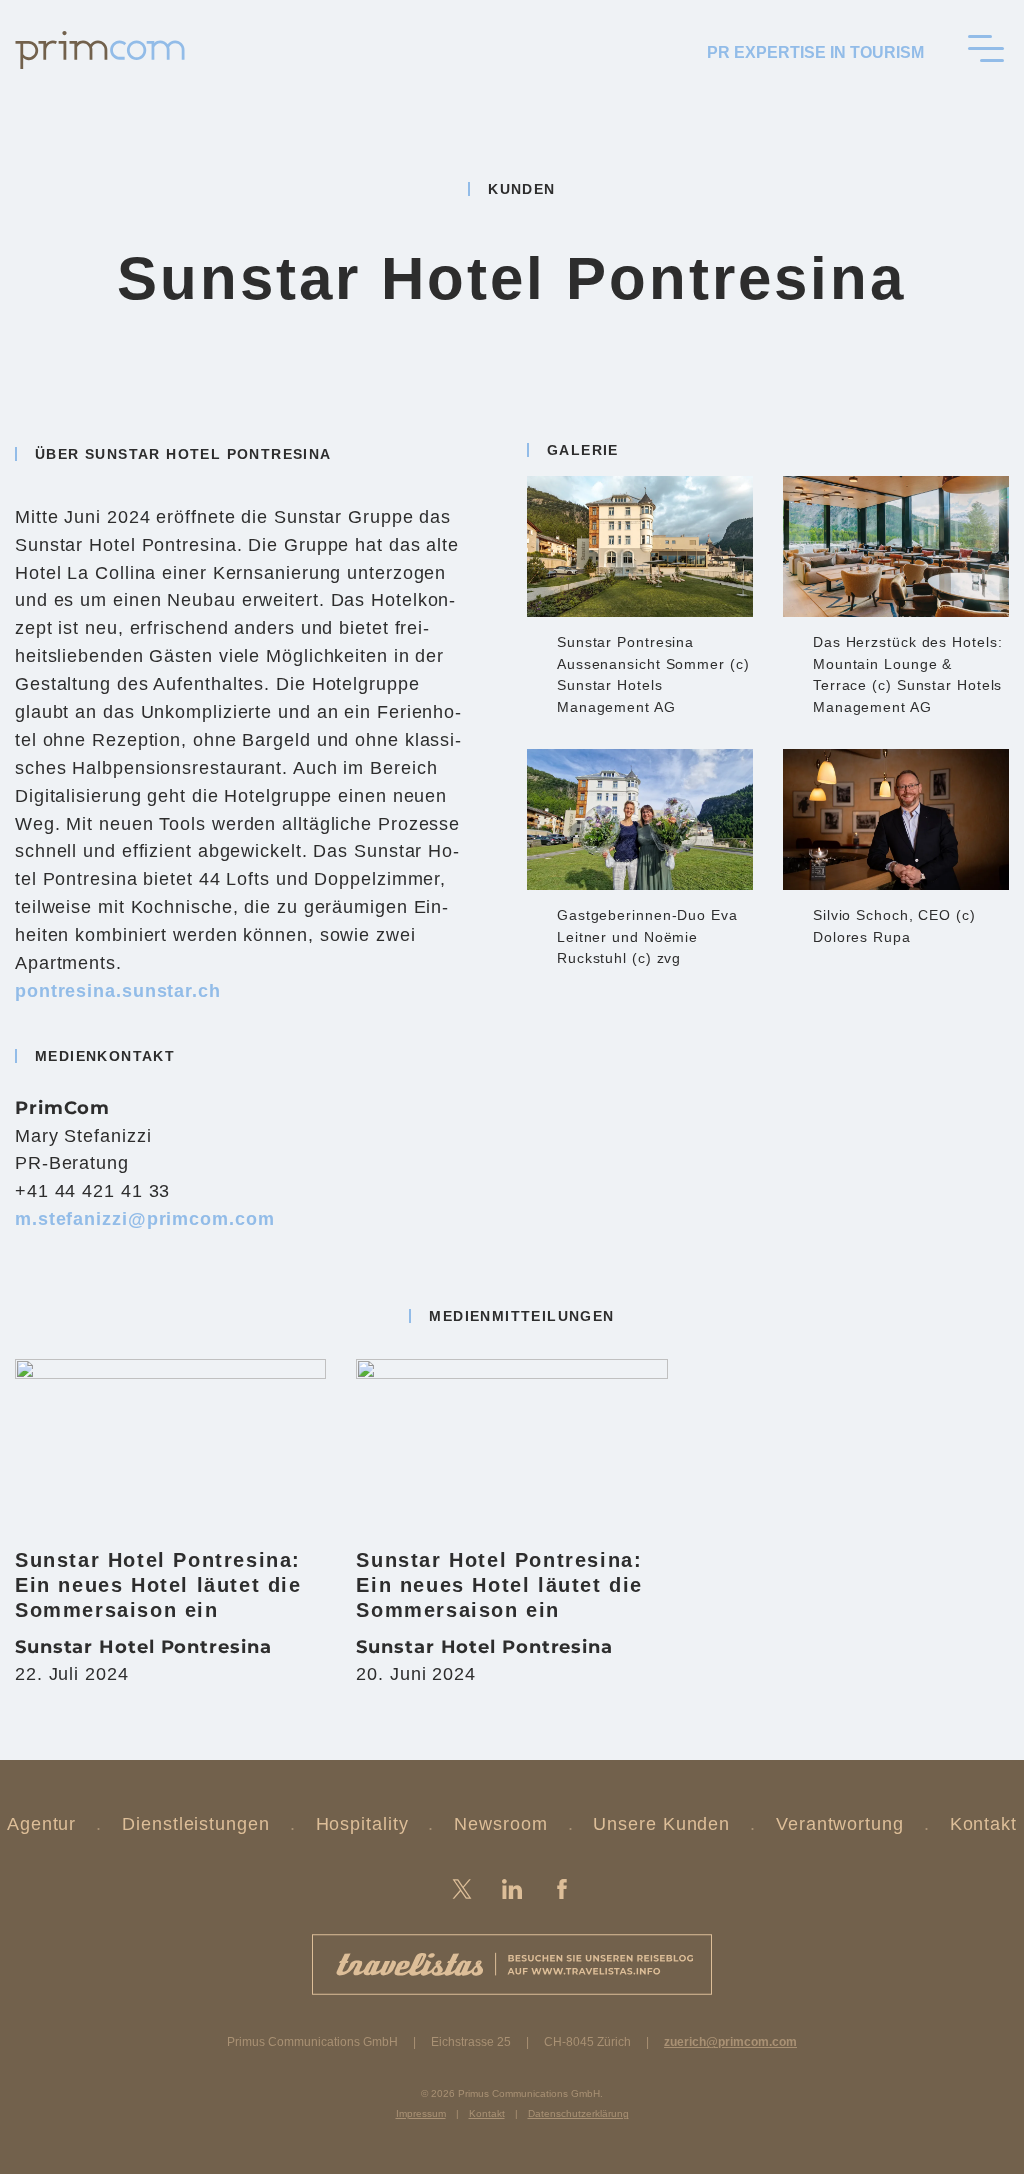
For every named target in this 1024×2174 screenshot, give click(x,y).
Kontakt (983, 1824)
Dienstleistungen (195, 1824)
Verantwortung (840, 1824)
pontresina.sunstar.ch (118, 991)
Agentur (41, 1824)
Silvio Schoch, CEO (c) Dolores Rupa (894, 926)
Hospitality (362, 1824)
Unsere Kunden (661, 1824)
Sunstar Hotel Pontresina (143, 1647)
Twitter (462, 1889)
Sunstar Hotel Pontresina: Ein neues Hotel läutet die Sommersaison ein (158, 1585)
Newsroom (500, 1824)
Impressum (421, 2113)
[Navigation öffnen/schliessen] (986, 48)
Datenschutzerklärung (578, 2113)
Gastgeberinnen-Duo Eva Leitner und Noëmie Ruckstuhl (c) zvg (647, 936)
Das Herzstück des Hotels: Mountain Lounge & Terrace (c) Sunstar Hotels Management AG (908, 674)
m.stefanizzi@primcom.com (145, 1219)
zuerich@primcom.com (730, 2042)
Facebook (562, 1889)
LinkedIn (512, 1889)
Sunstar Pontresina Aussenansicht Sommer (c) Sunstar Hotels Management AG (653, 674)
